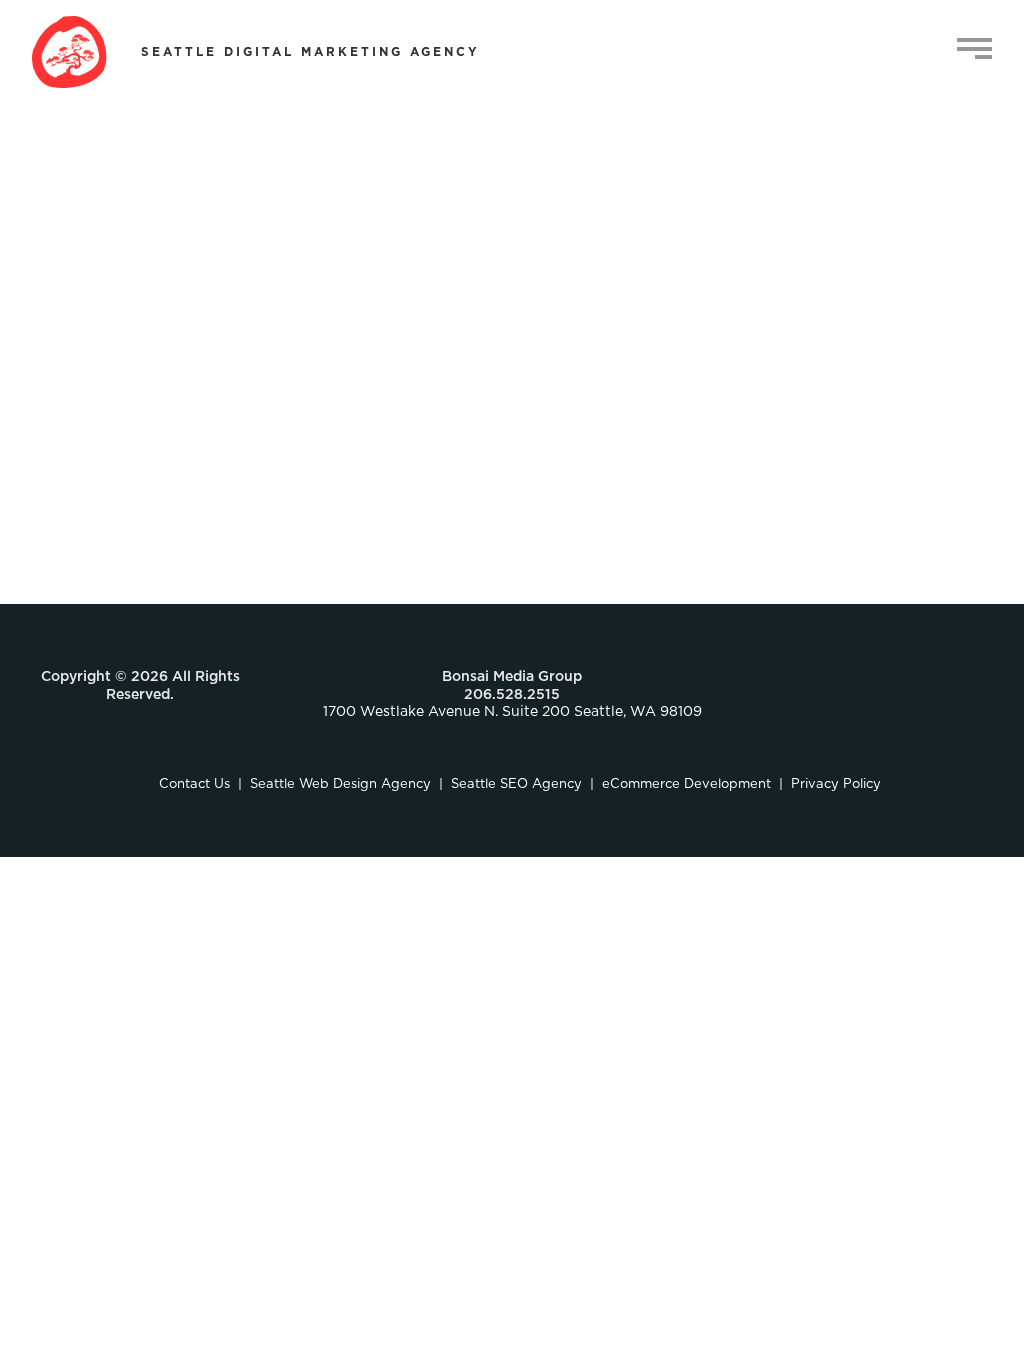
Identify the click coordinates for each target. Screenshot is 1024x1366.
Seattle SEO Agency (516, 784)
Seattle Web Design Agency (340, 784)
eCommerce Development (686, 784)
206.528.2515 (512, 695)
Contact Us (194, 784)
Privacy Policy (836, 784)
